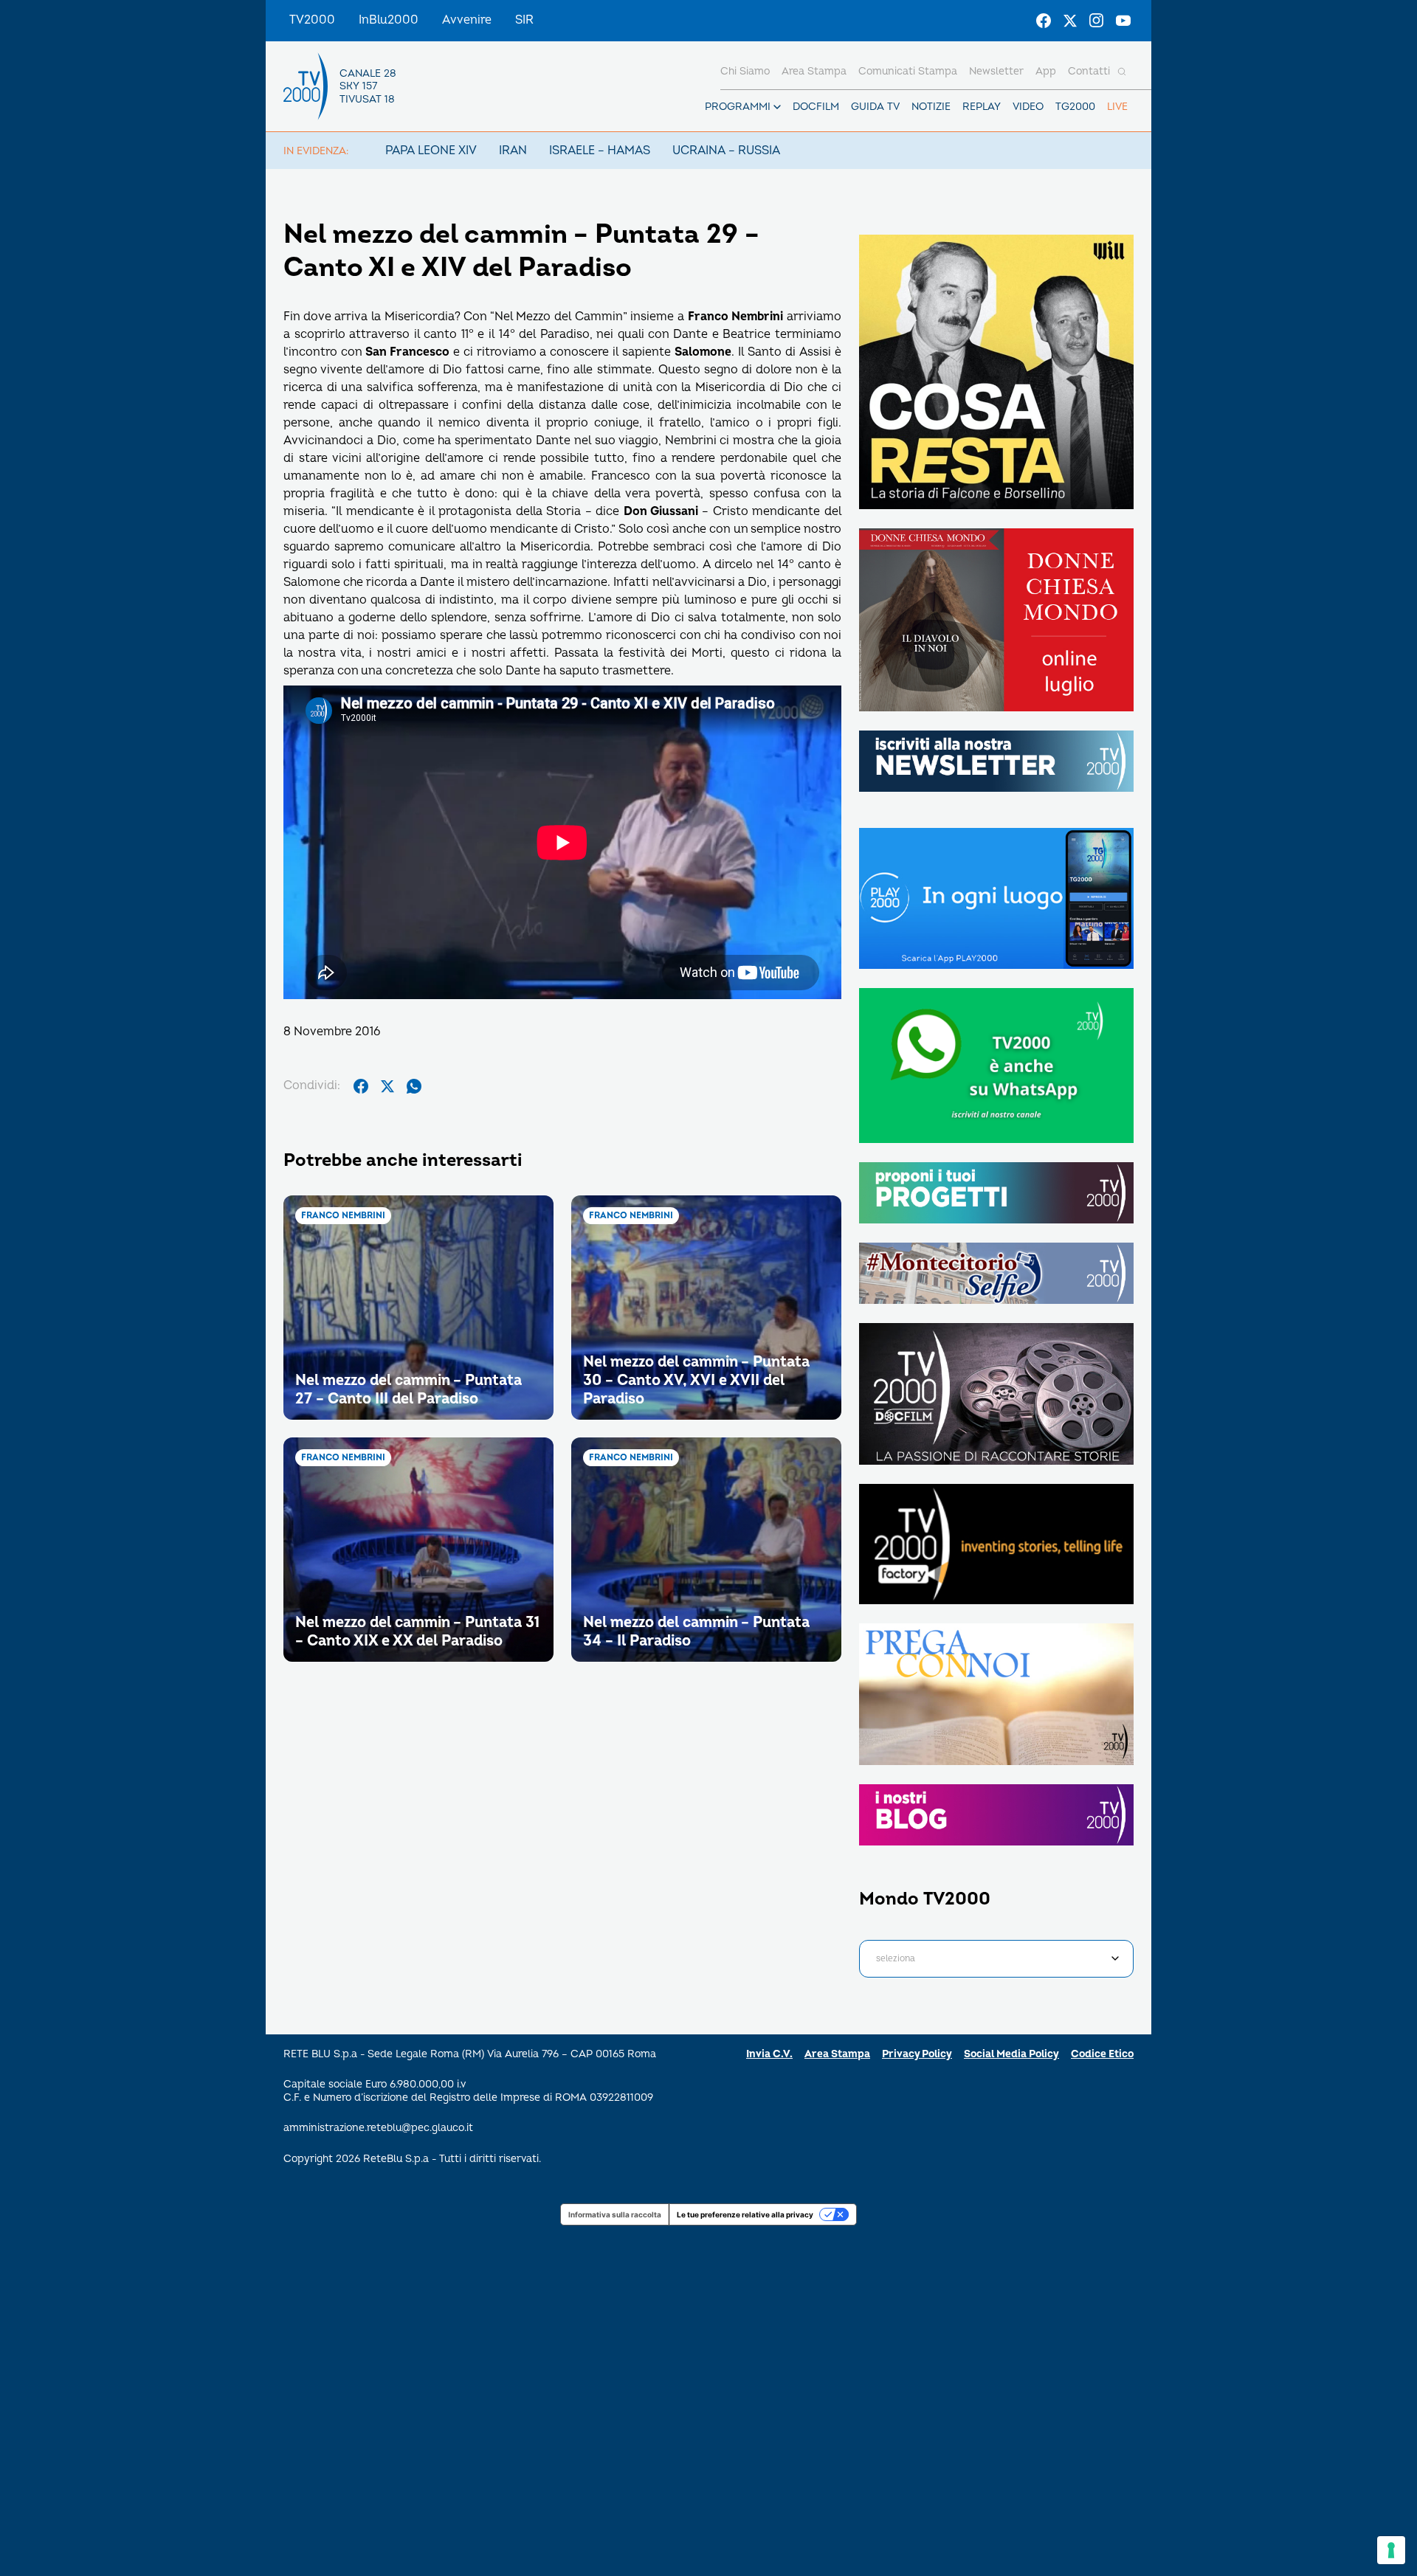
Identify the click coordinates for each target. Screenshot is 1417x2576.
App (1046, 71)
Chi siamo (745, 71)
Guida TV (875, 107)
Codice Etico (1102, 2054)
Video (1028, 107)
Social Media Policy (1011, 2054)
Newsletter (996, 71)
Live (1117, 107)
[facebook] (361, 1086)
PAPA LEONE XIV (431, 151)
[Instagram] (1097, 21)
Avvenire (467, 20)
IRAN (513, 151)
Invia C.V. (769, 2054)
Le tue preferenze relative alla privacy (745, 2214)
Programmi (738, 107)
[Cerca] (1122, 72)
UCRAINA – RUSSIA (726, 151)
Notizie (931, 107)
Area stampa (814, 71)
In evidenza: (316, 151)
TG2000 (1075, 107)
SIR (524, 20)
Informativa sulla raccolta (615, 2214)
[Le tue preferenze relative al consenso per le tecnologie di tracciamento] (1391, 2550)
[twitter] (387, 1086)
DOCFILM (816, 107)
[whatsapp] (414, 1086)
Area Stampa (837, 2054)
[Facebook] (1044, 21)
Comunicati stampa (908, 71)
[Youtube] (1123, 21)
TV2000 (312, 20)
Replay (982, 107)
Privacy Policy (917, 2054)
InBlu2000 (389, 20)
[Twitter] (1070, 21)
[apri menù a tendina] (777, 107)
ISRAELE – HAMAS (600, 151)
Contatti (1089, 71)
